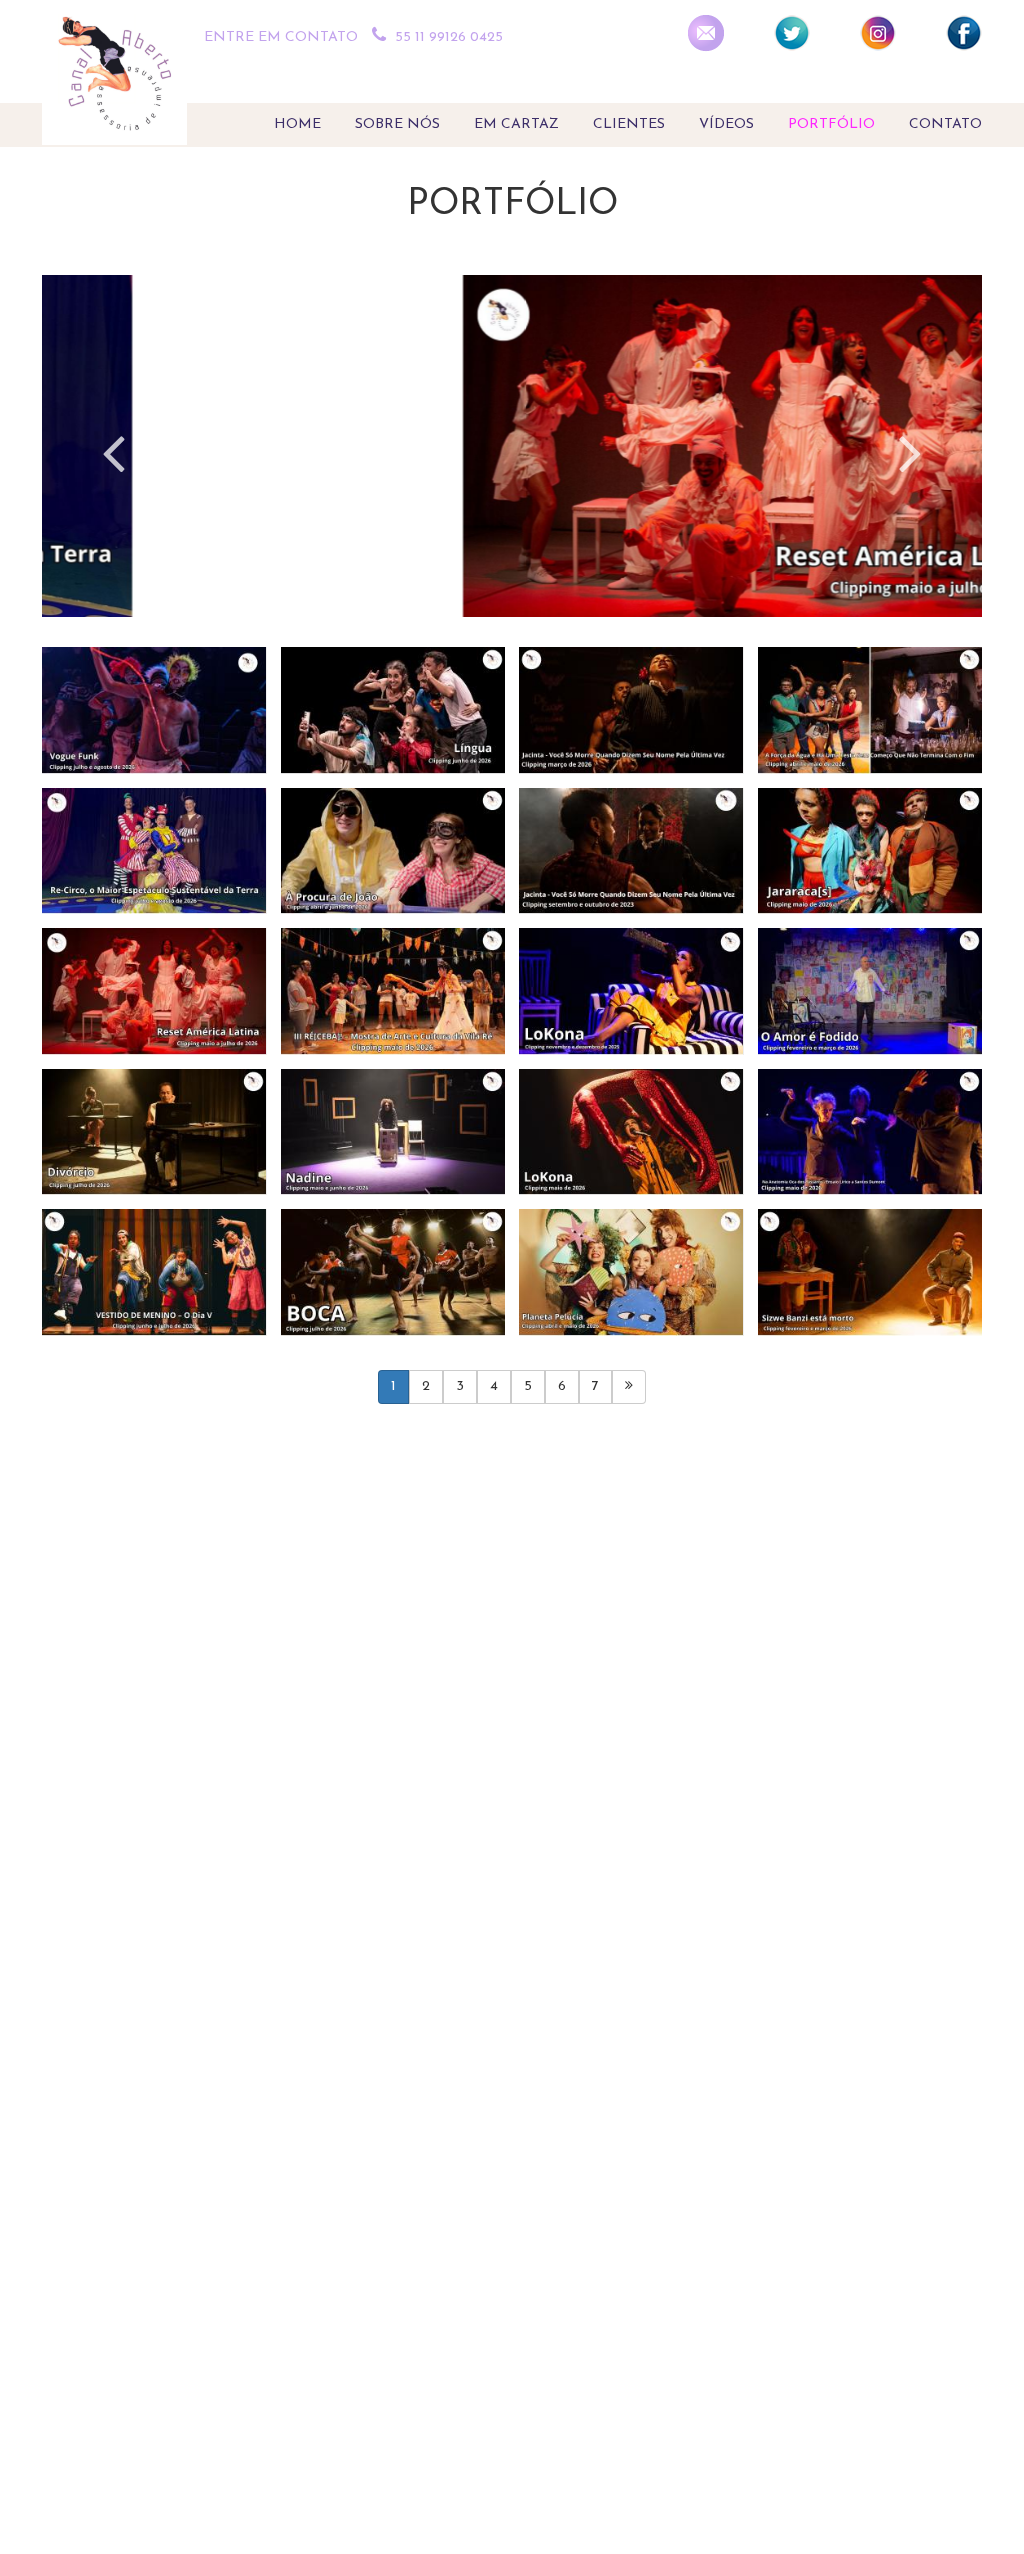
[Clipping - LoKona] (631, 991)
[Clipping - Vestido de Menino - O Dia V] (154, 1272)
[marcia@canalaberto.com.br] (706, 33)
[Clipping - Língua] (393, 710)
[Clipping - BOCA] (393, 1272)
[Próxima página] (629, 1387)
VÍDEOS (726, 124)
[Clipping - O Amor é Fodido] (870, 991)
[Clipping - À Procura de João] (393, 851)
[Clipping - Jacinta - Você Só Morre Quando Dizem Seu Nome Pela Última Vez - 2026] (631, 710)
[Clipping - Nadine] (393, 1132)
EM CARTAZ (516, 124)
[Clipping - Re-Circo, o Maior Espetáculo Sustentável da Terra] (154, 851)
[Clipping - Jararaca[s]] (870, 851)
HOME (297, 124)
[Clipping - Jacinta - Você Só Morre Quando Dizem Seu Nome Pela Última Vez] (631, 851)
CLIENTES (629, 124)
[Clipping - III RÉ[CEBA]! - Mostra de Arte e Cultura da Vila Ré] (393, 991)
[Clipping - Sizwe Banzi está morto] (870, 1272)
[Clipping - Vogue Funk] (154, 710)
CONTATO (945, 124)
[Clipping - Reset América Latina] (154, 991)
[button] (113, 459)
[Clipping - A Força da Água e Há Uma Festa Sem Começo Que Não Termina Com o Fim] (870, 710)
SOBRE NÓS (397, 124)
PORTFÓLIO (831, 124)
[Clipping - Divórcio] (154, 1132)
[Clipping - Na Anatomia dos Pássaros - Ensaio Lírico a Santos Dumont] (870, 1132)
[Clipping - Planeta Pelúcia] (631, 1272)
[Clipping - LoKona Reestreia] (631, 1132)
